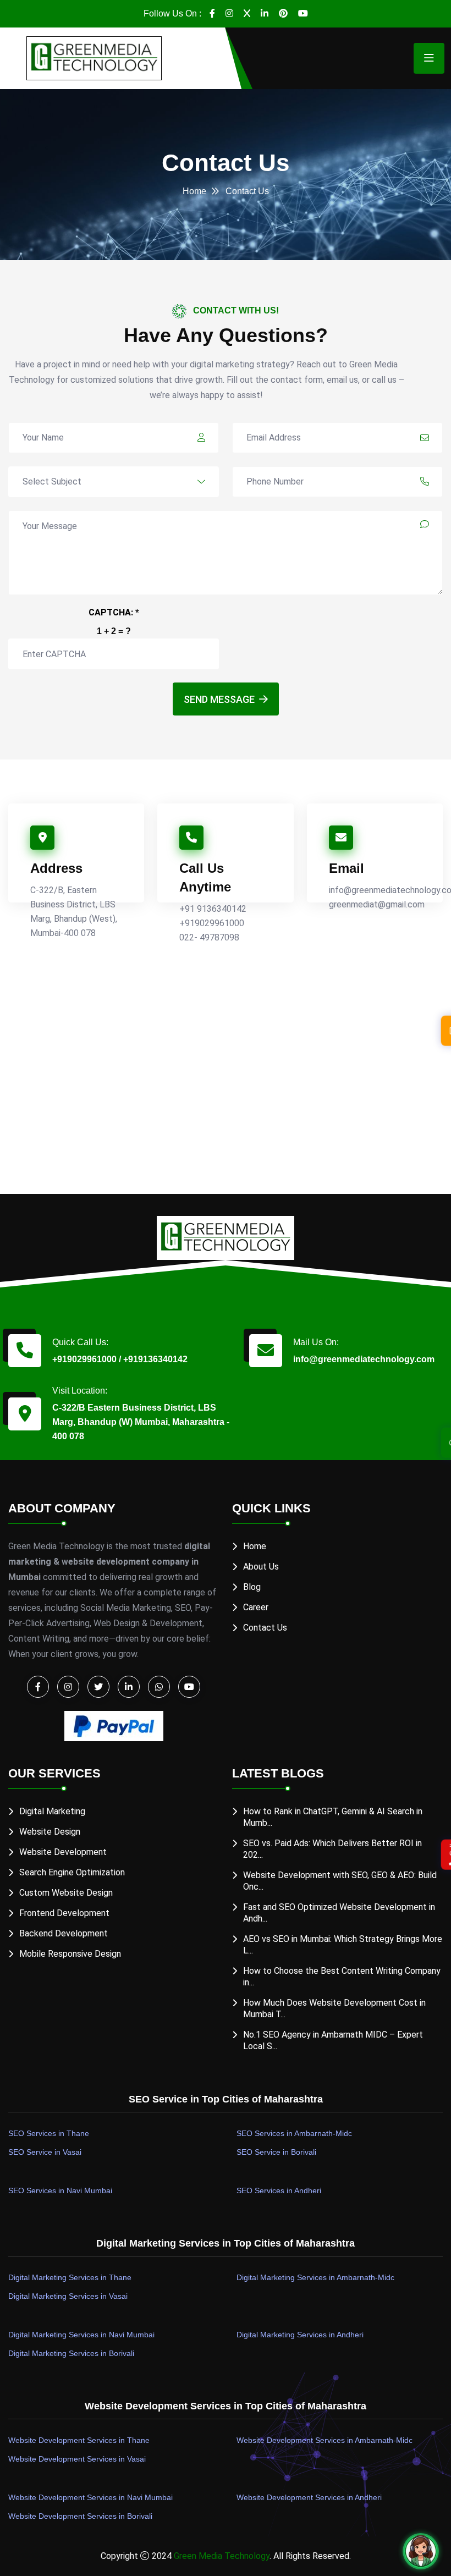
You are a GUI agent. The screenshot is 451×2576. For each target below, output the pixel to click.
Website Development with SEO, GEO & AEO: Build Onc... (340, 1881)
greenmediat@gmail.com (377, 904)
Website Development (63, 1852)
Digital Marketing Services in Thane (70, 2277)
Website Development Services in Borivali (80, 2516)
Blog (252, 1587)
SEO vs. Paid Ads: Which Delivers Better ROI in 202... (332, 1849)
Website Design (50, 1832)
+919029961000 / (87, 1359)
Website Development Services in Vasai (77, 2459)
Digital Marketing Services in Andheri (300, 2335)
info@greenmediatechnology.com (364, 1359)
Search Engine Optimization (72, 1872)
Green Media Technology (222, 2556)
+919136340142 (155, 1359)
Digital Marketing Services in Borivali (71, 2353)
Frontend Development (64, 1913)
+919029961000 (212, 923)
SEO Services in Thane (49, 2133)
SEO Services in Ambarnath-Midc (294, 2133)
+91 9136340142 (213, 909)
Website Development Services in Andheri (309, 2497)
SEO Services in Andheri (279, 2190)
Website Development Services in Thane (79, 2440)
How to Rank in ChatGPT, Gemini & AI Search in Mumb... (333, 1817)
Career (256, 1607)
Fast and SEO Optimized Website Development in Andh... (339, 1913)
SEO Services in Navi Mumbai (60, 2190)
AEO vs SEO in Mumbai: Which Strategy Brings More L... (343, 1945)
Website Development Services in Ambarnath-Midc (324, 2440)
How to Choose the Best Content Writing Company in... (342, 1977)
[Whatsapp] (159, 1687)
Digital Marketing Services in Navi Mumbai (81, 2335)
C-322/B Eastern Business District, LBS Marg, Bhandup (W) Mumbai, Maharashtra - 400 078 (141, 1422)
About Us (261, 1567)
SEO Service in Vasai (45, 2152)
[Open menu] (429, 58)
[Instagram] (229, 14)
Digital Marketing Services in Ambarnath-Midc (315, 2277)
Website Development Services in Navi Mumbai (90, 2497)
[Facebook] (212, 14)
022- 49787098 (209, 937)
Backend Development (64, 1933)
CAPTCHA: (114, 612)
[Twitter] (247, 14)
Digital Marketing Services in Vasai (68, 2296)
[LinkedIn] (265, 14)
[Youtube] (303, 14)
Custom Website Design (66, 1893)
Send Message (219, 699)
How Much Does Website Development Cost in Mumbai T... (334, 2008)
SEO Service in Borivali (276, 2152)
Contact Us (265, 1628)
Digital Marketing (52, 1811)
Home (194, 191)
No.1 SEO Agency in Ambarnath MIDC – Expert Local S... (333, 2040)
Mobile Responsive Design (70, 1954)
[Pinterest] (283, 14)
